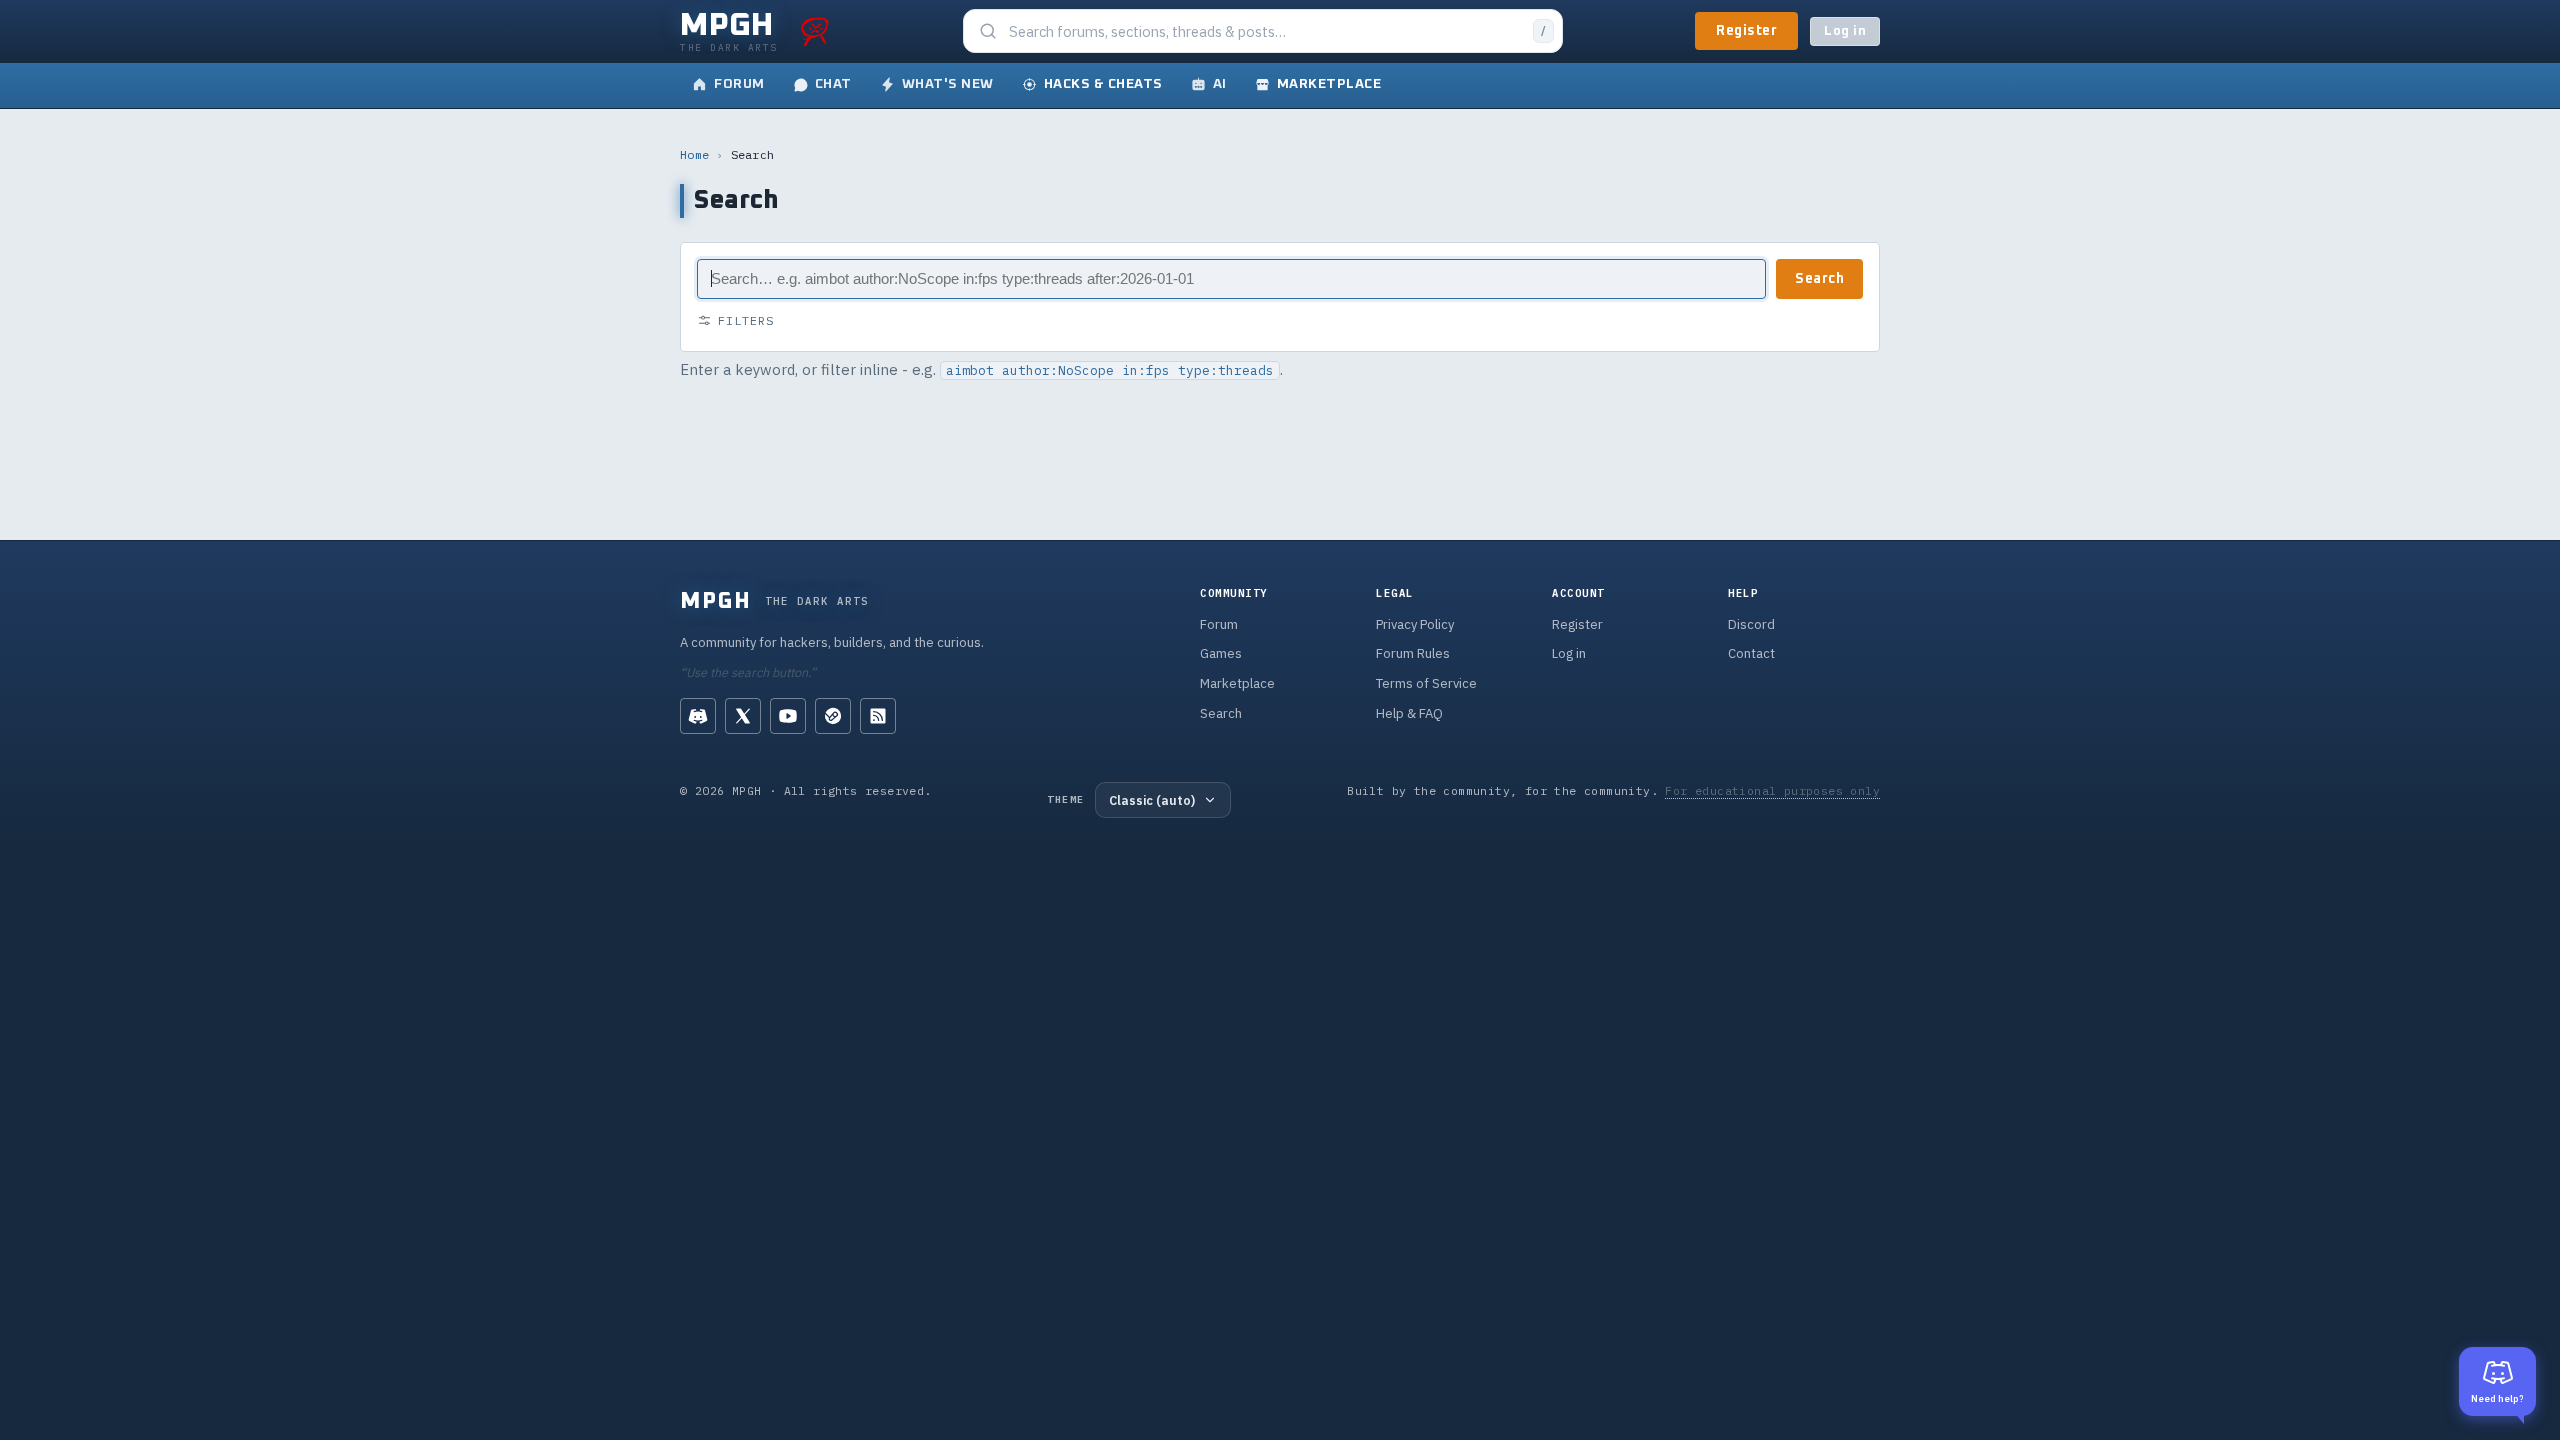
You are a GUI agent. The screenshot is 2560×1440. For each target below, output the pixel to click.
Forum (1219, 624)
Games (1221, 653)
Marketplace (1237, 683)
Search (1819, 279)
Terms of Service (1426, 683)
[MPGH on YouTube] (788, 716)
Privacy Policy (1415, 624)
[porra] (815, 31)
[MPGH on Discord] (698, 716)
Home (694, 154)
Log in (1845, 31)
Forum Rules (1413, 653)
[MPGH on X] (743, 716)
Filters (746, 320)
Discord (1751, 624)
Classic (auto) (1152, 800)
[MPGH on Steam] (833, 716)
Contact (1751, 653)
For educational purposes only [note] (1772, 790)
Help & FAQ (1409, 713)
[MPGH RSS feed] (878, 716)
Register (1746, 31)
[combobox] (1265, 31)
